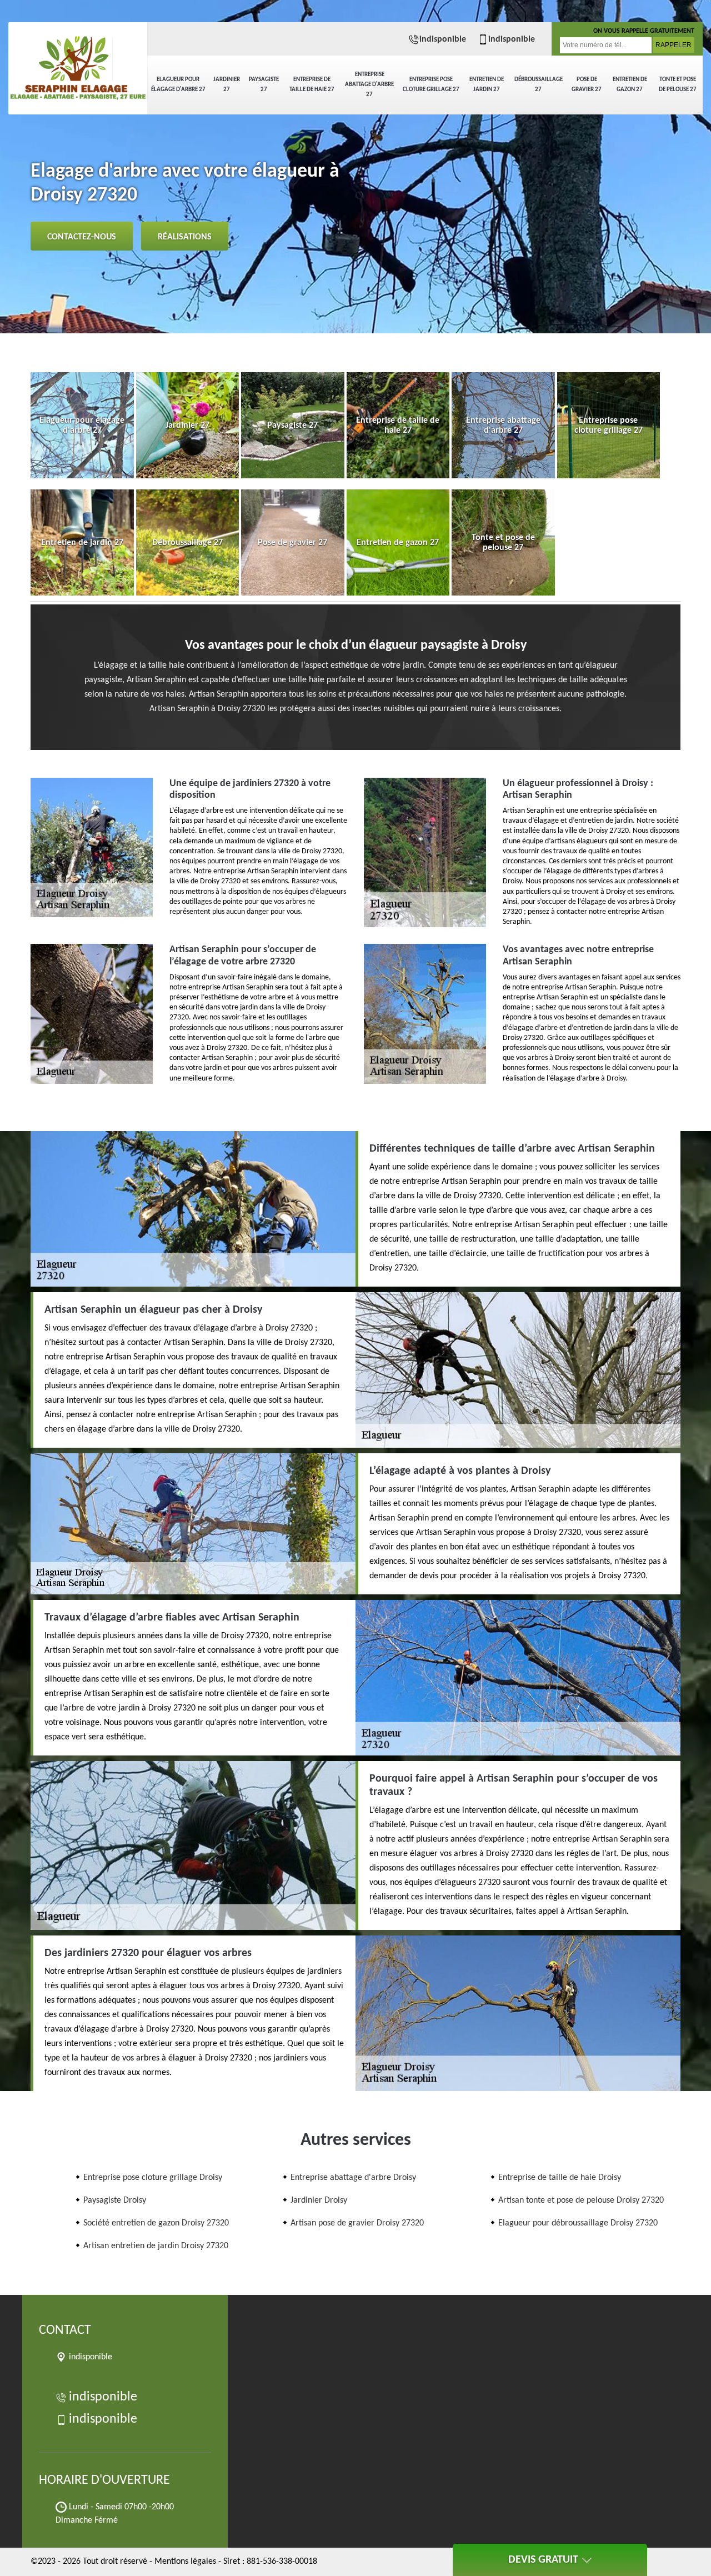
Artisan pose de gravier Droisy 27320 (357, 2223)
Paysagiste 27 (264, 85)
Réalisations (185, 237)
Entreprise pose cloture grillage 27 (431, 85)
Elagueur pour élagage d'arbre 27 (178, 85)
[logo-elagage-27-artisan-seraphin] (78, 61)
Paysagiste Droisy (115, 2200)
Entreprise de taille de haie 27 (312, 85)
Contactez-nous (82, 237)
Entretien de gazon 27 (630, 85)
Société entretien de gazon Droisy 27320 (156, 2223)
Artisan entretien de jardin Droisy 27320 (156, 2246)
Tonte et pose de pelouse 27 (678, 85)
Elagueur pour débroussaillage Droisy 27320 (578, 2223)
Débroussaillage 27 (539, 85)
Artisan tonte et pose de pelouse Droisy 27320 (581, 2200)
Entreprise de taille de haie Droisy (560, 2178)
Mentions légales (185, 2562)
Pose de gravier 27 (587, 85)
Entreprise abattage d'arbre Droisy (353, 2178)
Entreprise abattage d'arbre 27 (369, 85)
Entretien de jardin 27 (487, 85)
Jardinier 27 (227, 85)
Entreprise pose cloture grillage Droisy (153, 2178)
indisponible (443, 39)
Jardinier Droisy (319, 2200)
